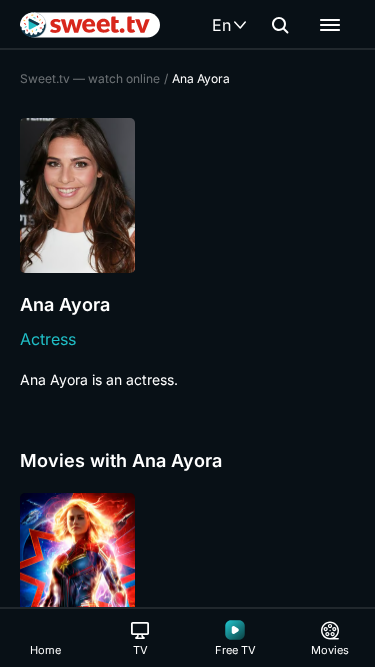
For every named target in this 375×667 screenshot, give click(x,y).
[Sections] (330, 25)
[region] (187, 579)
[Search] (280, 25)
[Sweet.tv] (90, 25)
